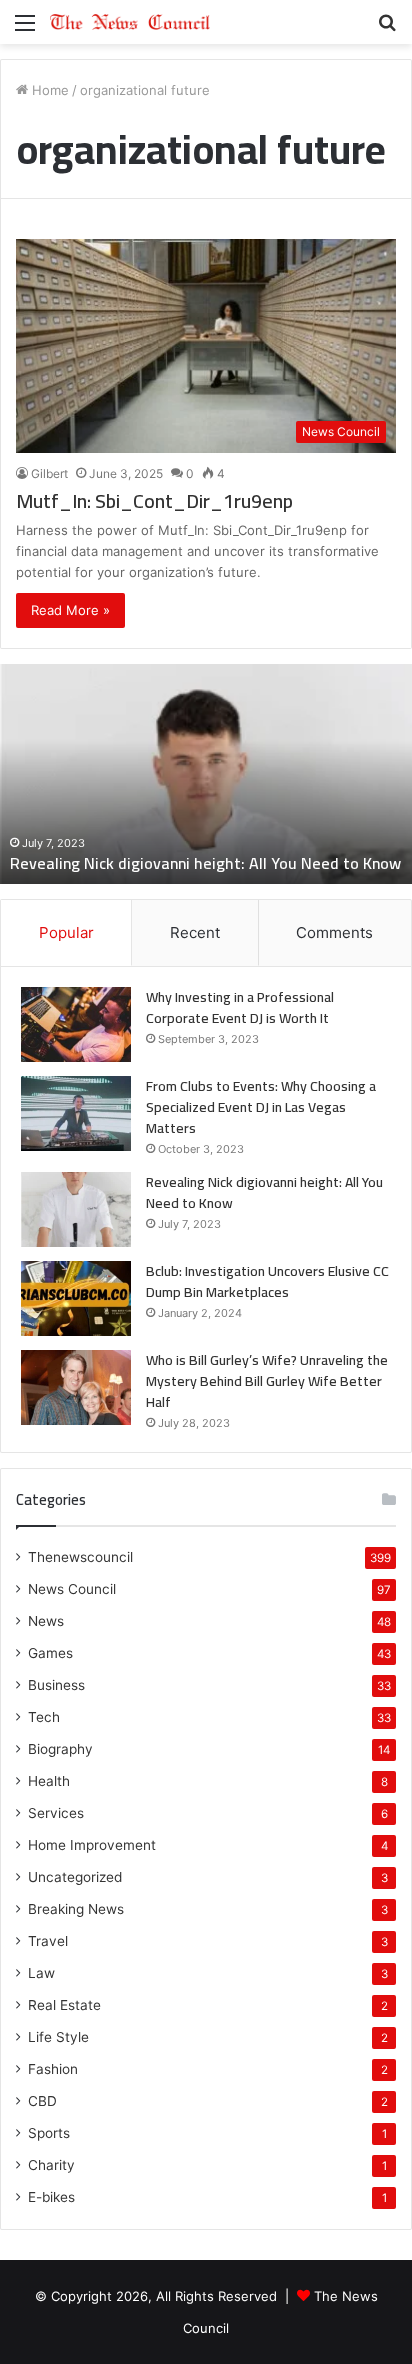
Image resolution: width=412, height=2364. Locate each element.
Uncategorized (75, 1877)
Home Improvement (92, 1845)
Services (56, 1813)
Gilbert (49, 473)
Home (48, 90)
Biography (60, 1749)
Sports (49, 2133)
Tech (44, 1717)
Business (56, 1685)
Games (50, 1653)
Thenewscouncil (80, 1557)
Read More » (70, 610)
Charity (51, 2165)
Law (41, 1973)
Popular (66, 932)
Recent (195, 932)
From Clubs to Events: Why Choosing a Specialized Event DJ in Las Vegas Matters (261, 1107)
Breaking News (76, 1909)
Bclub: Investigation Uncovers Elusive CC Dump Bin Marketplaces (267, 1281)
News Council (72, 1589)
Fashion (53, 2069)
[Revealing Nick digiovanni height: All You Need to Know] (76, 1209)
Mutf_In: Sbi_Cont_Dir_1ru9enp (154, 500)
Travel (48, 1941)
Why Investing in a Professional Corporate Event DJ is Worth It (240, 1007)
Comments (334, 932)
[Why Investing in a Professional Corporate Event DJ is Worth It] (76, 1024)
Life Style (58, 2037)
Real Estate (64, 2005)
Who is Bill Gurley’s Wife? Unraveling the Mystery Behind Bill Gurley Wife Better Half (267, 1381)
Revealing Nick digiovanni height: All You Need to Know (205, 863)
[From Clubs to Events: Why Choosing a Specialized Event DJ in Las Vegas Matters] (76, 1113)
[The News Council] (130, 22)
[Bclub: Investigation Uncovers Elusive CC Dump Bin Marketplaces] (76, 1298)
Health (49, 1781)
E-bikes (51, 2197)
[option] (206, 774)
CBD (42, 2101)
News (46, 1621)
